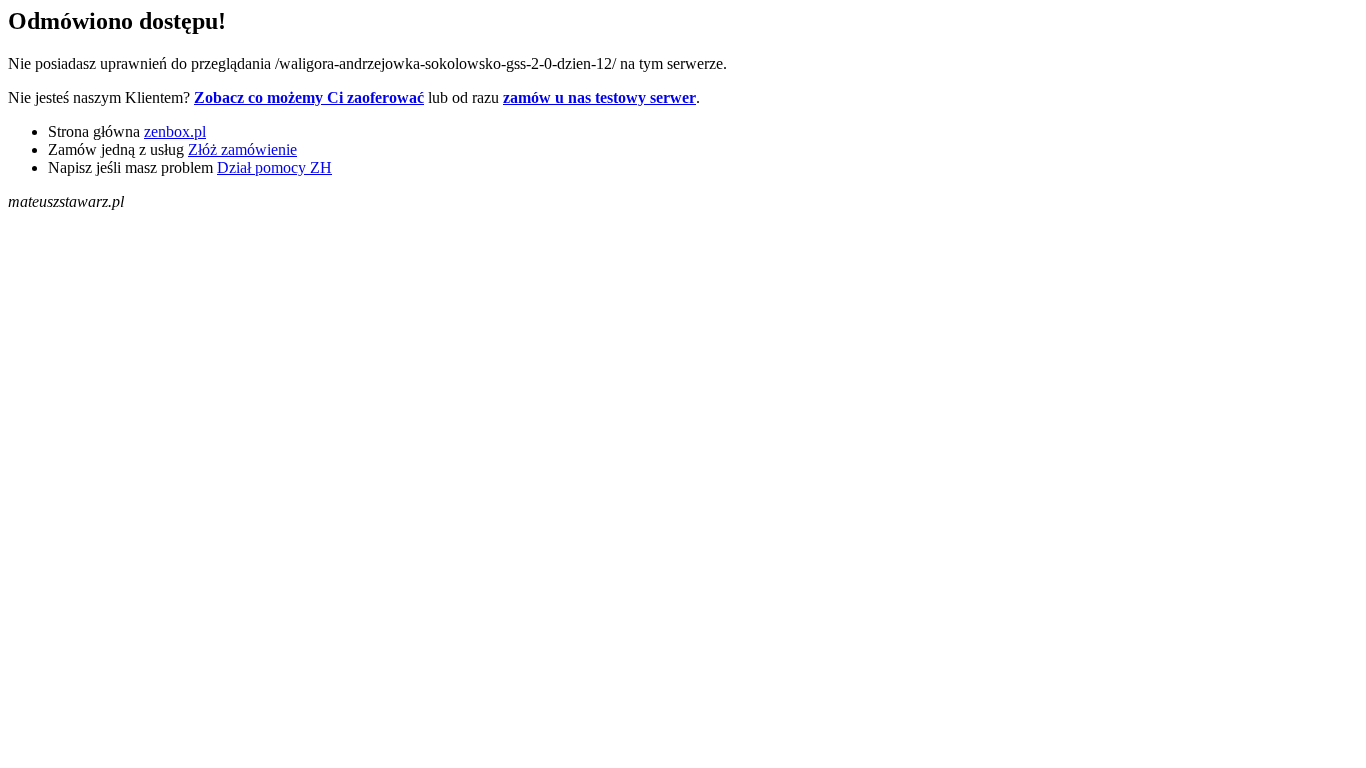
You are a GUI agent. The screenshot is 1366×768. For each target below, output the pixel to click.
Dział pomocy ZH (274, 167)
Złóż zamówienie (242, 149)
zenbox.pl (175, 131)
